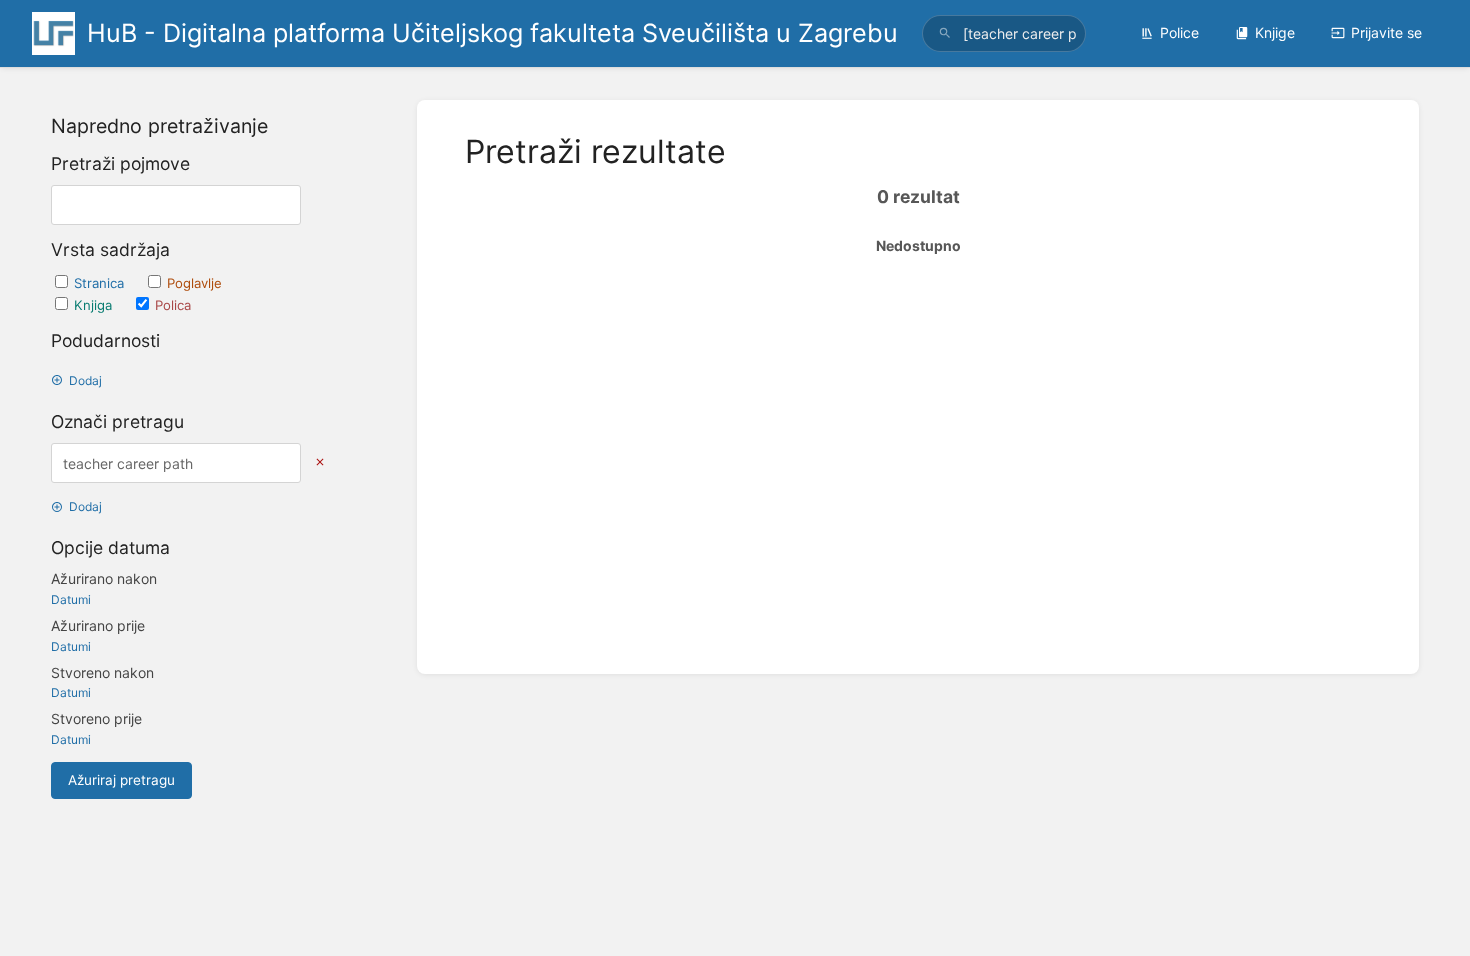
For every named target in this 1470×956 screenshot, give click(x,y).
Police (1179, 32)
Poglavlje (194, 283)
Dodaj (85, 380)
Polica (173, 305)
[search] (1004, 33)
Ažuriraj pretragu (121, 780)
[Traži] (945, 33)
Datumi (71, 599)
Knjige (1275, 32)
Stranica (101, 283)
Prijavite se (1386, 32)
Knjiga (95, 305)
